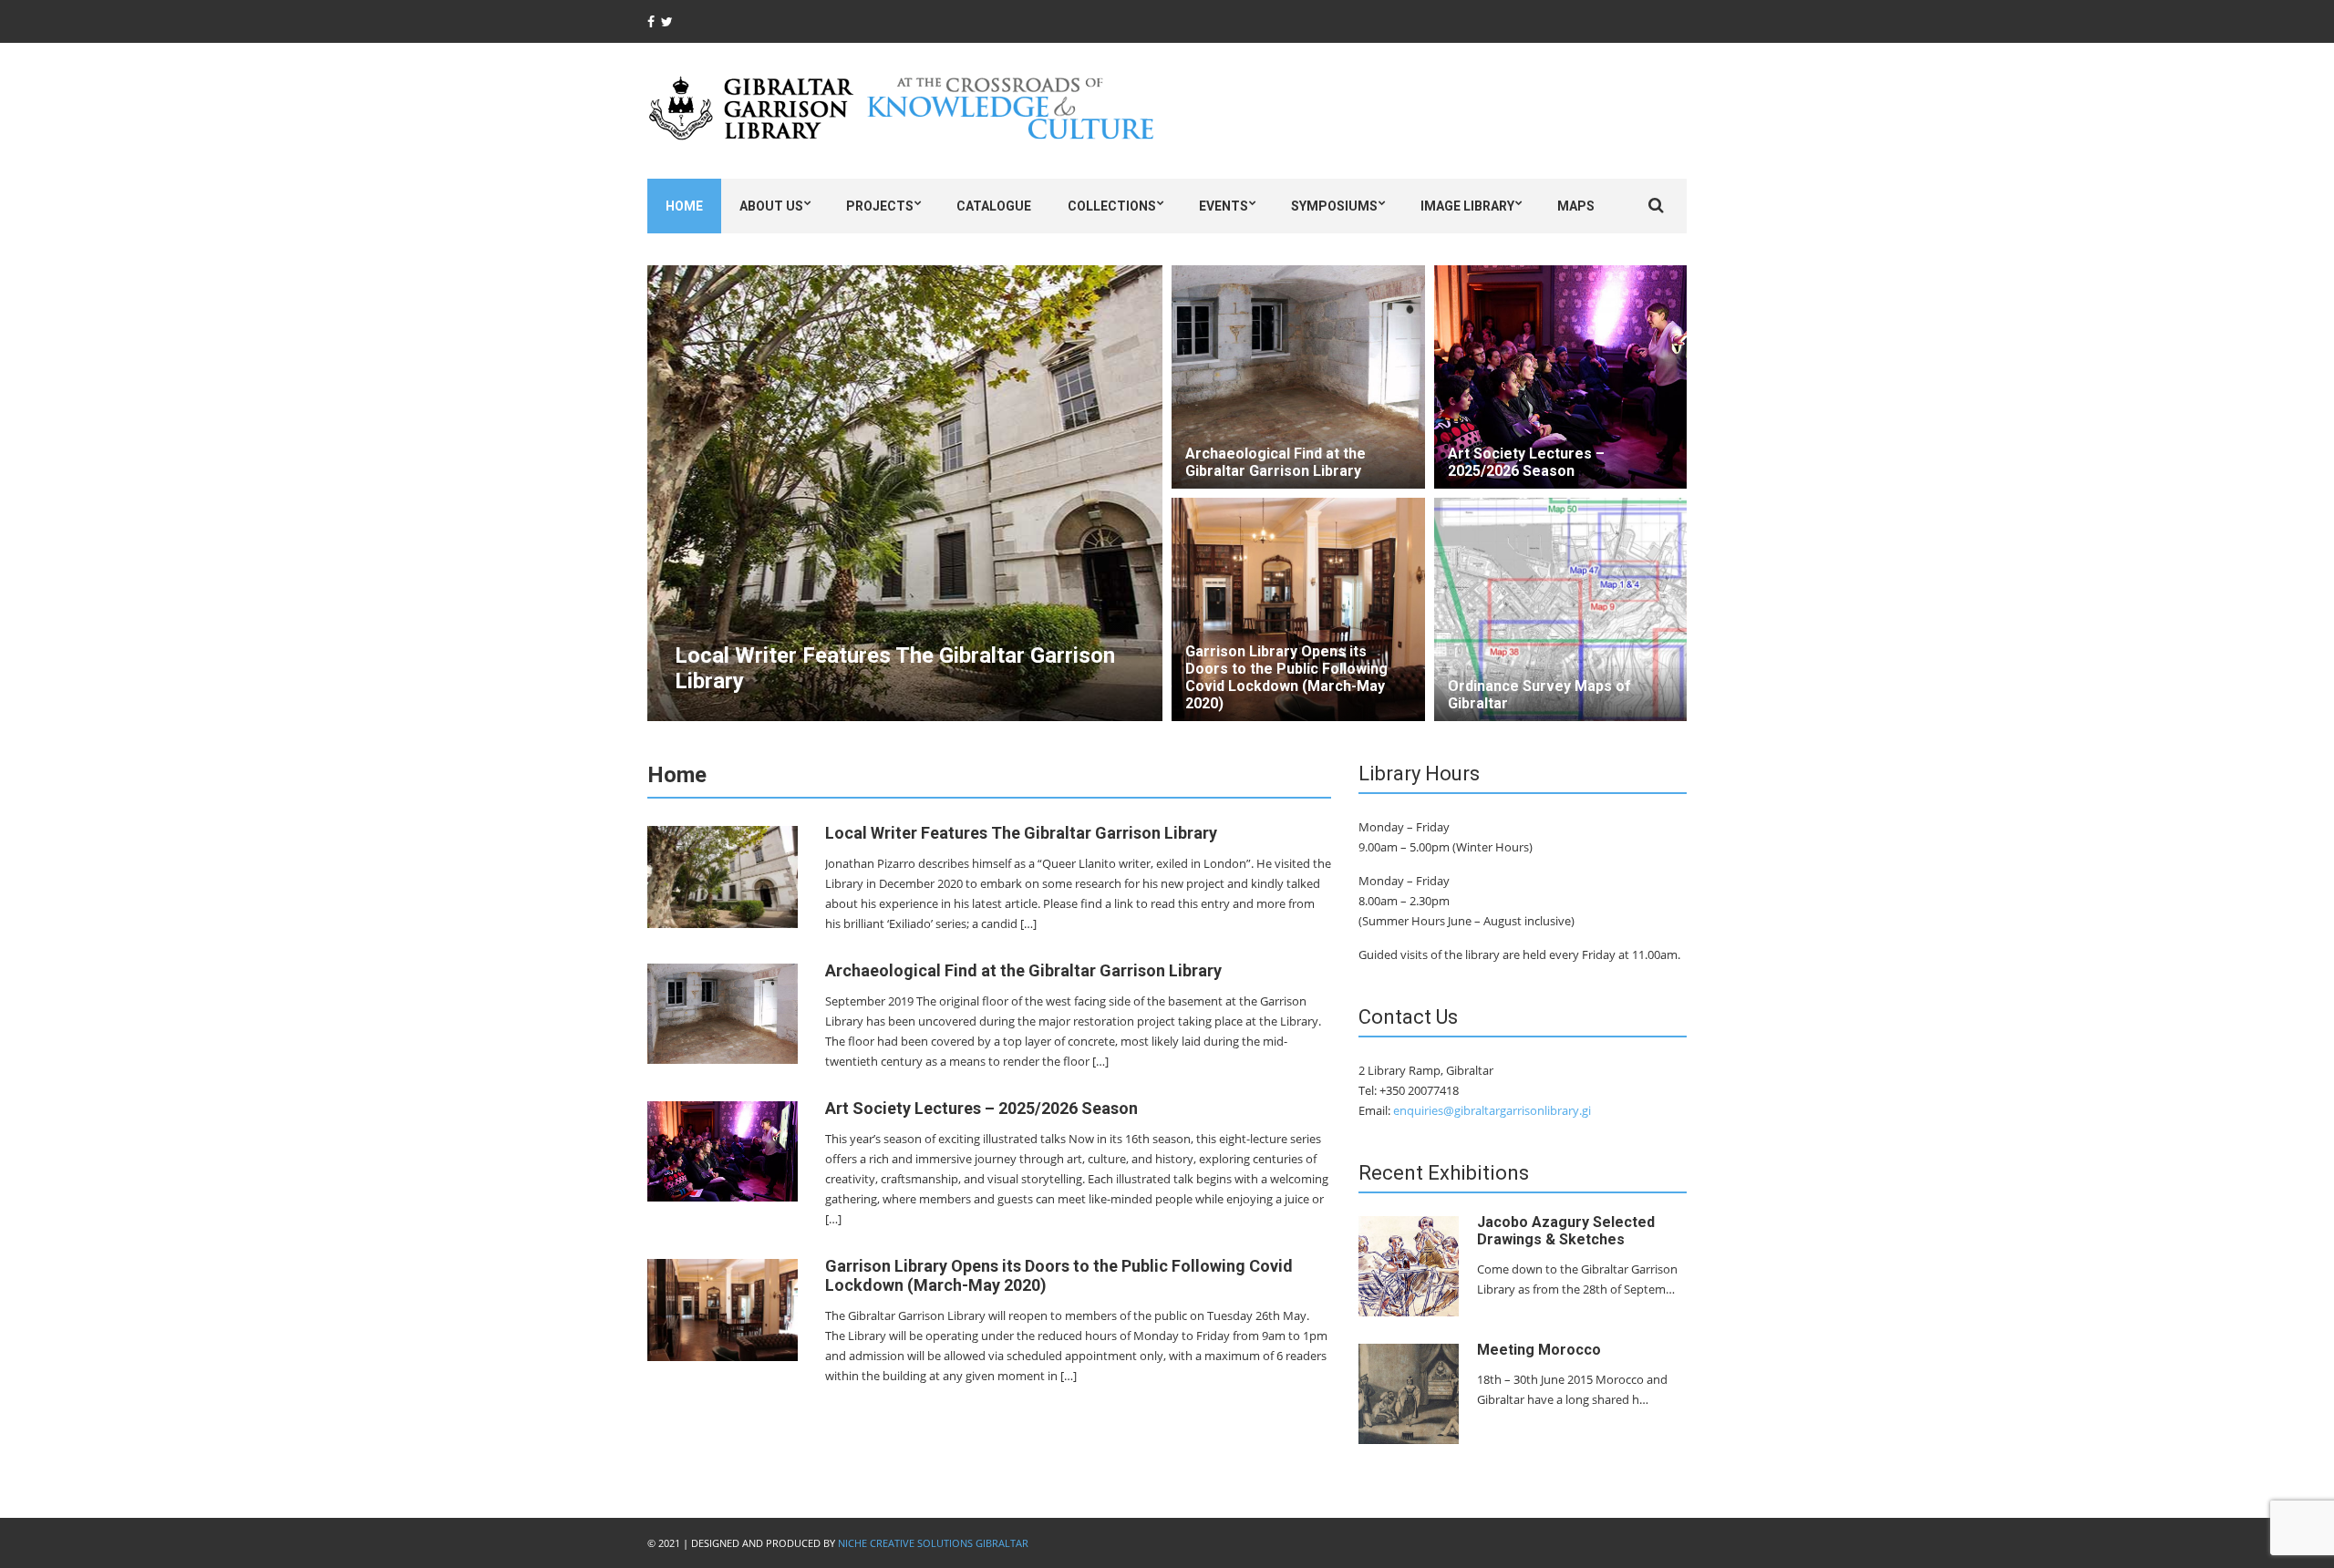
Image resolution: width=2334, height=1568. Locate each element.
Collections (1112, 206)
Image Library (1467, 206)
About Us (771, 206)
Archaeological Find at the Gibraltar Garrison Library (1275, 462)
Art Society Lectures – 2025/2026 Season (1526, 462)
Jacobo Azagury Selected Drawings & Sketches (1566, 1231)
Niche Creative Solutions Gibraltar (933, 1543)
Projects (880, 206)
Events (1224, 206)
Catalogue (994, 206)
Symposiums (1334, 206)
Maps (1576, 206)
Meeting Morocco (1539, 1350)
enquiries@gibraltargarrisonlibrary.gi (1492, 1110)
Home (684, 206)
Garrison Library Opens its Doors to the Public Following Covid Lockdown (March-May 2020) (1286, 677)
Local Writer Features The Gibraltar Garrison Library (1021, 833)
